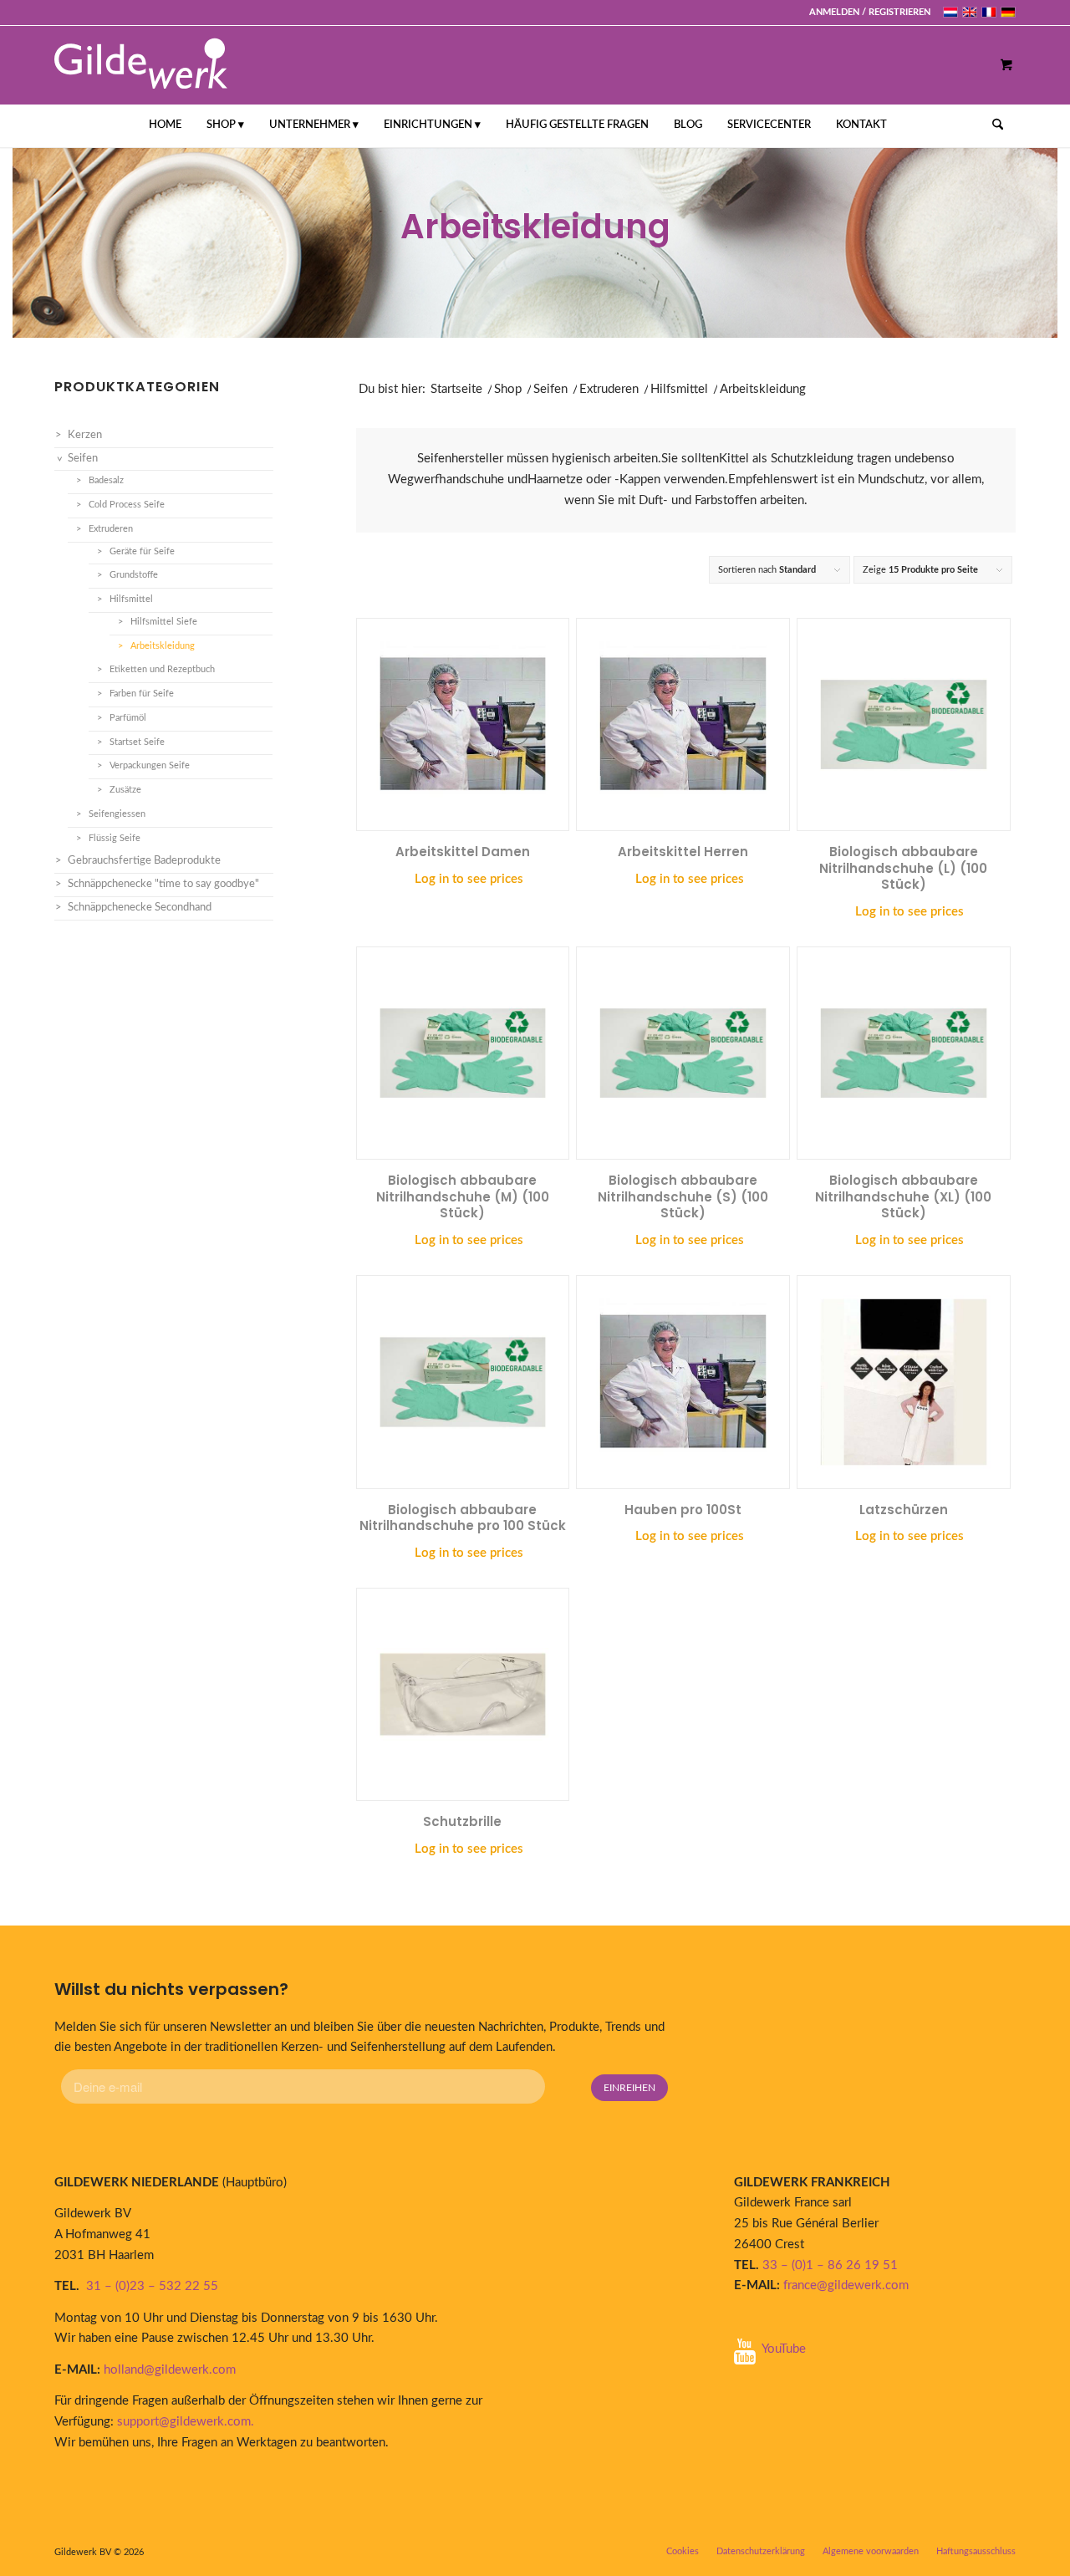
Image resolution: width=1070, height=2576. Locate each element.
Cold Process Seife (127, 505)
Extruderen (609, 389)
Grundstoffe (134, 575)
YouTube (784, 2349)
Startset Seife (137, 742)
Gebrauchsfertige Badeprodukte (144, 861)
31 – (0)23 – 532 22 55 (152, 2286)
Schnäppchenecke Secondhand (140, 908)
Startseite (456, 389)
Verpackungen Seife (150, 765)
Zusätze (125, 790)
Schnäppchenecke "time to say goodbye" (163, 884)
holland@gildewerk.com (170, 2370)
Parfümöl (128, 718)
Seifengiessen (117, 814)
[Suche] (992, 125)
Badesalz (106, 480)
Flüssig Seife (115, 838)
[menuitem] (866, 13)
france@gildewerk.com (846, 2285)
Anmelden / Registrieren (870, 12)
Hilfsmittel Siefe (164, 622)
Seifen (550, 389)
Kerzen (85, 435)
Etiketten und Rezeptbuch (162, 669)
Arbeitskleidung (163, 646)
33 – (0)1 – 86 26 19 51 (830, 2265)
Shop (508, 389)
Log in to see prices (469, 879)
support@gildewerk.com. (187, 2422)
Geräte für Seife (142, 551)
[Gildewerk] (141, 65)
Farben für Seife (142, 694)
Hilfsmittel (679, 389)
